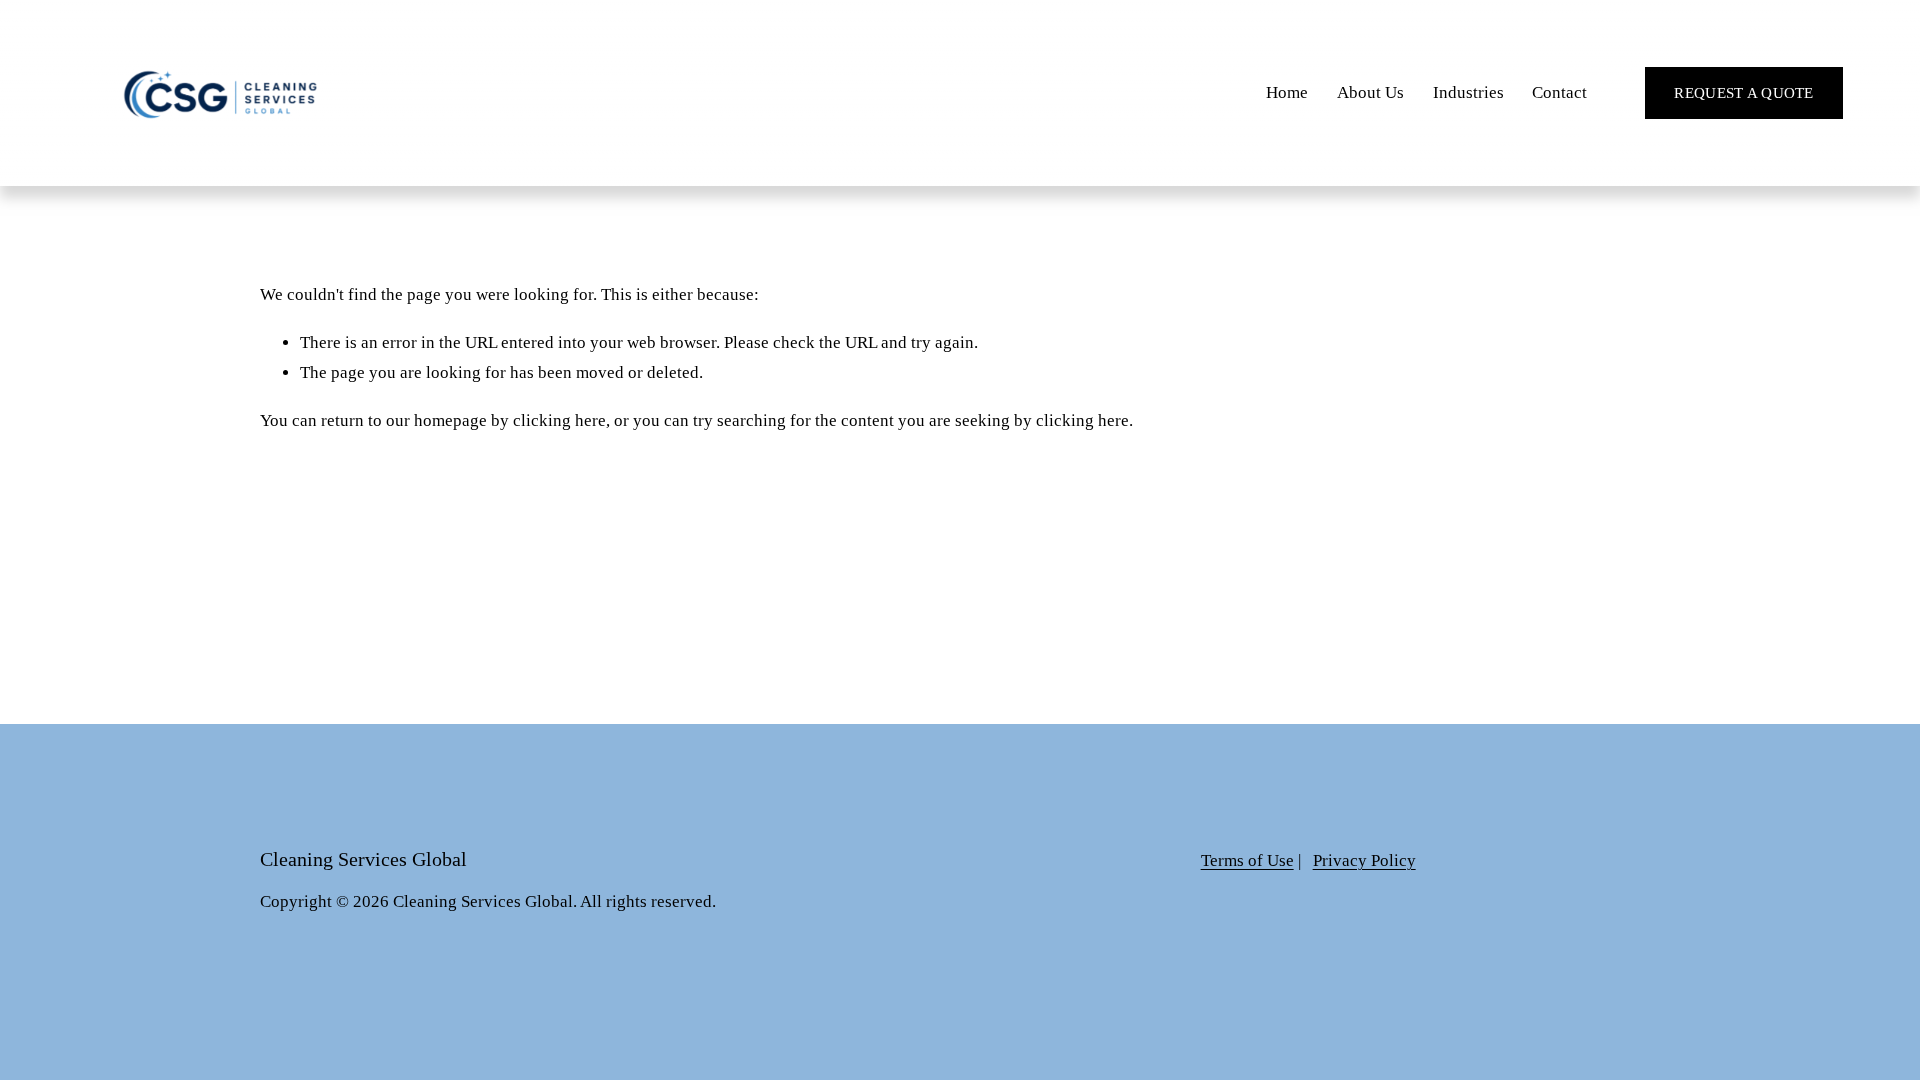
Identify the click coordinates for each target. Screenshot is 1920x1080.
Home (1287, 92)
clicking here (559, 420)
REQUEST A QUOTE (1743, 93)
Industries (1468, 92)
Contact (1559, 92)
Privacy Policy (1364, 860)
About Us (1370, 92)
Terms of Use (1247, 860)
